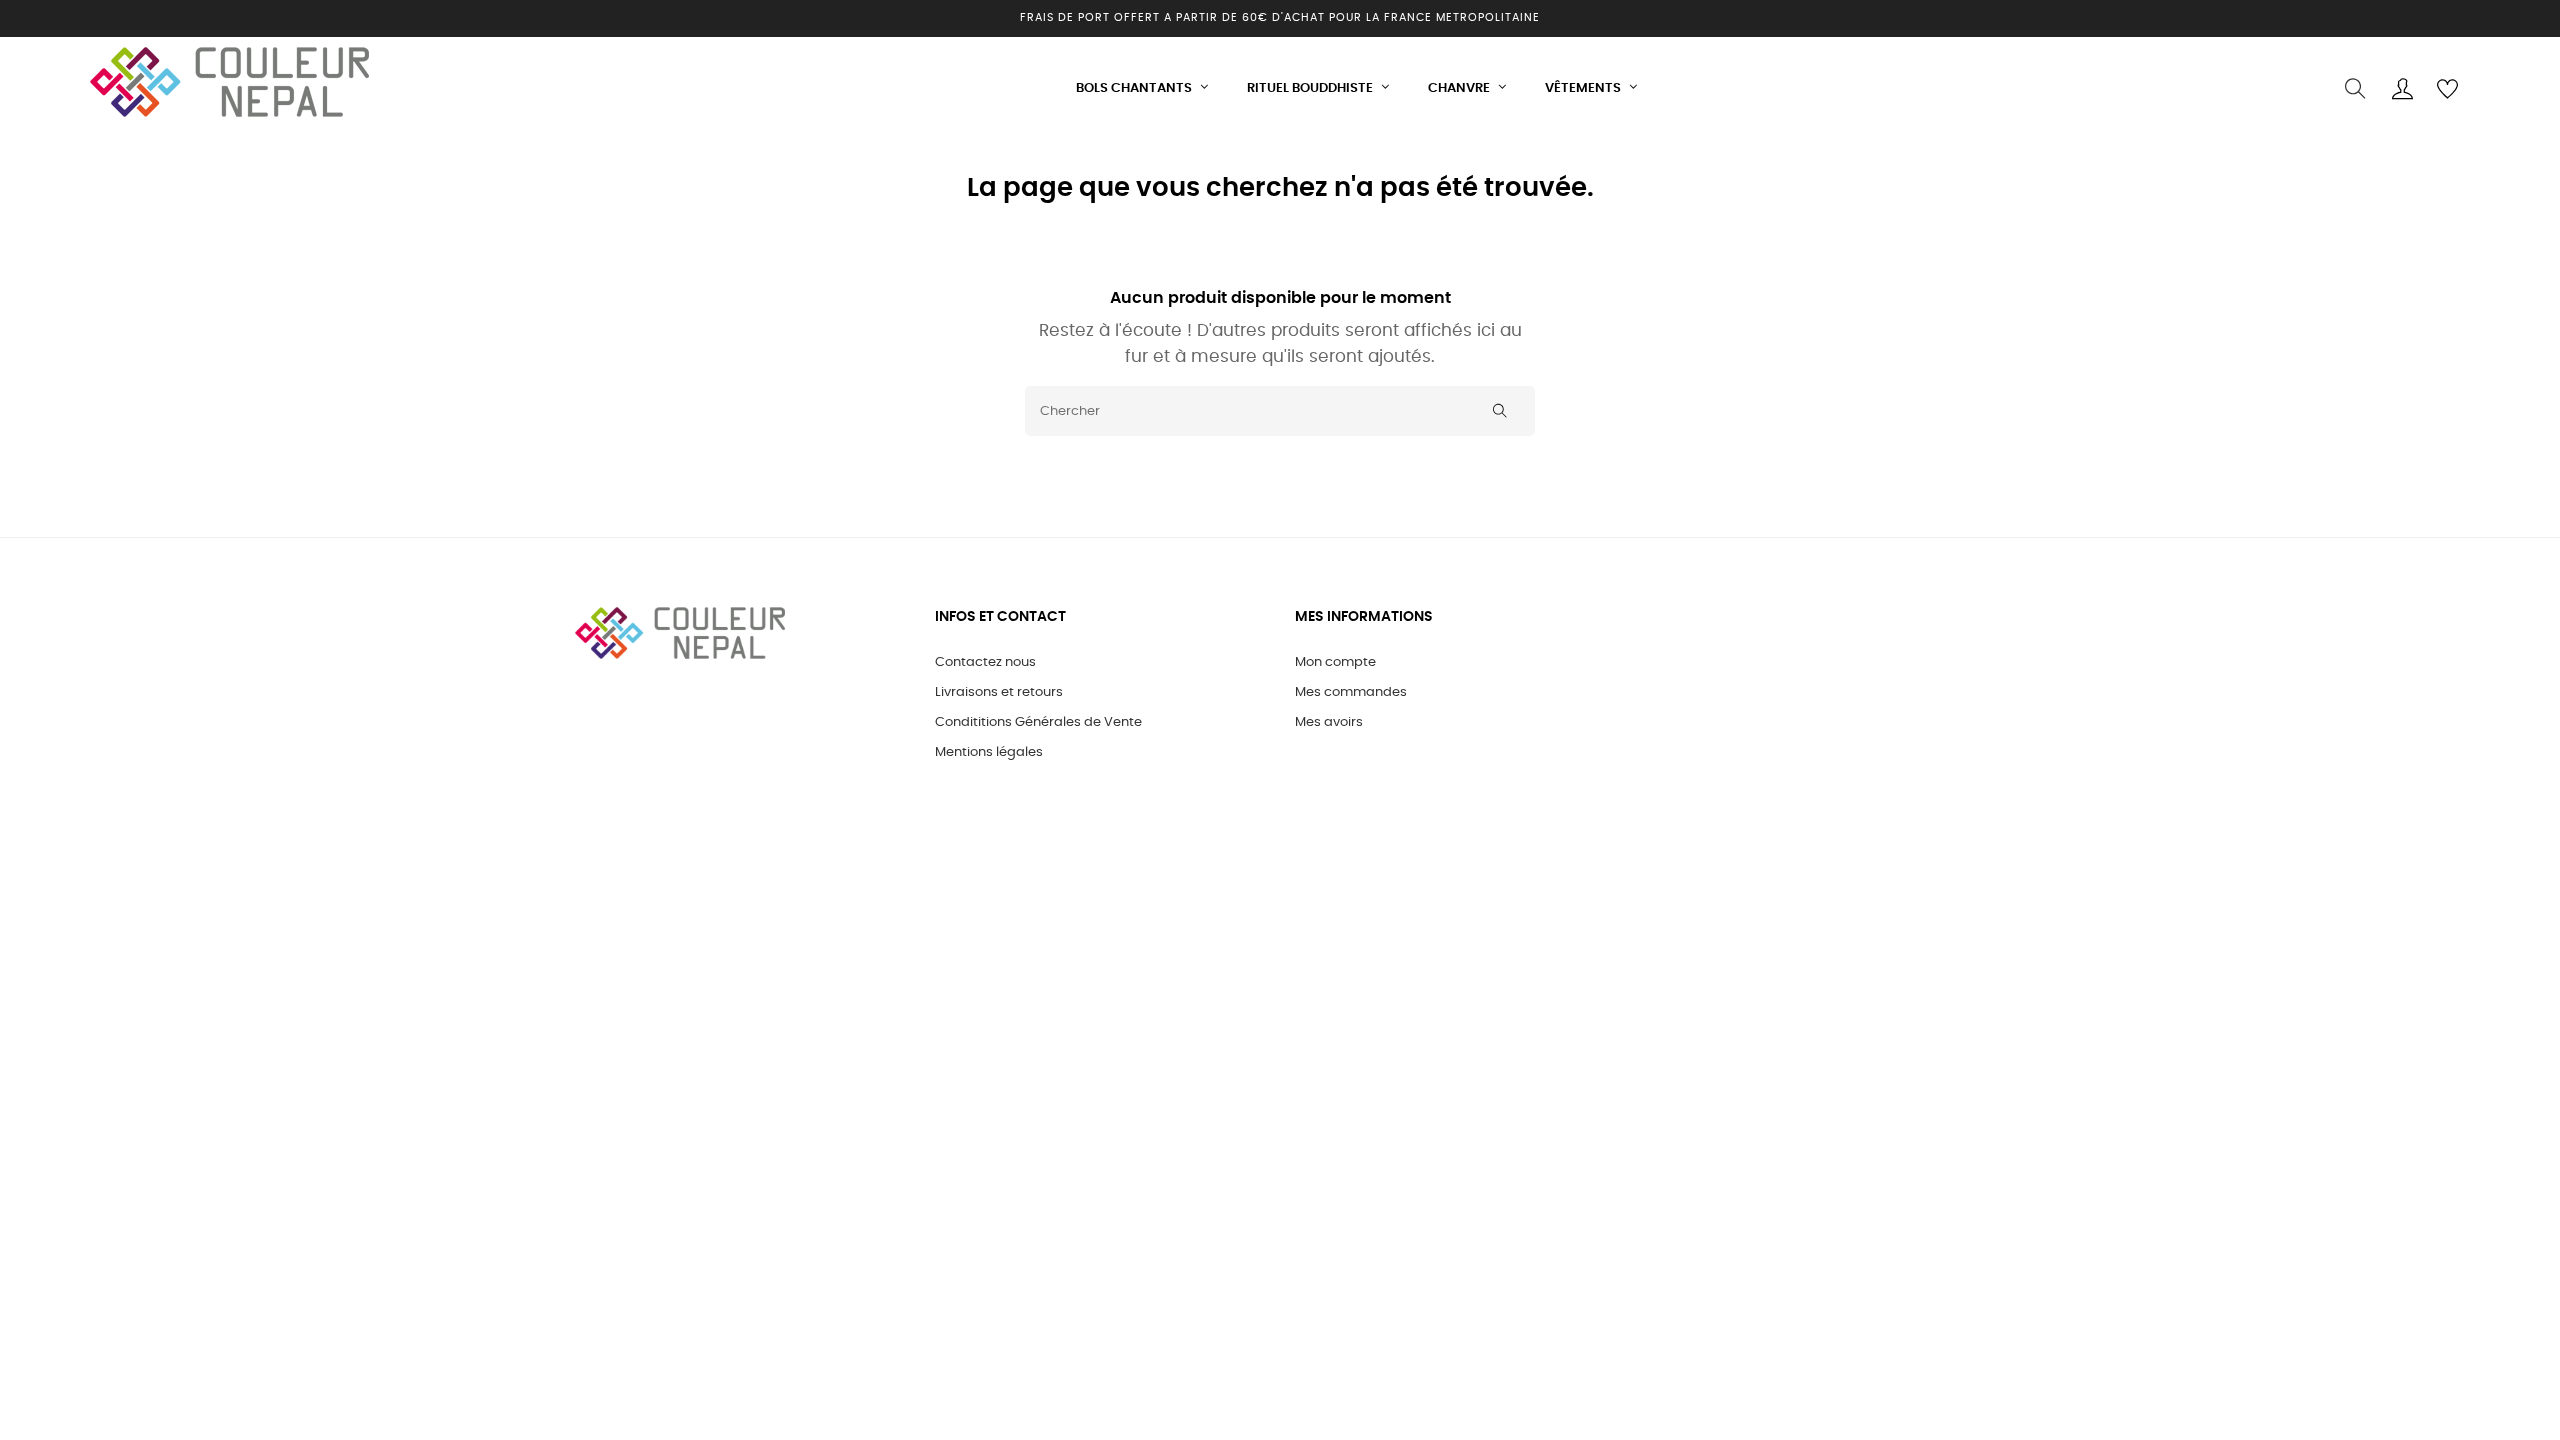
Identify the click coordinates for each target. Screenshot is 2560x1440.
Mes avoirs (1329, 722)
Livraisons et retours (999, 692)
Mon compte (1335, 662)
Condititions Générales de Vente (1038, 722)
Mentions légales (989, 752)
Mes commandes (1351, 692)
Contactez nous (985, 662)
